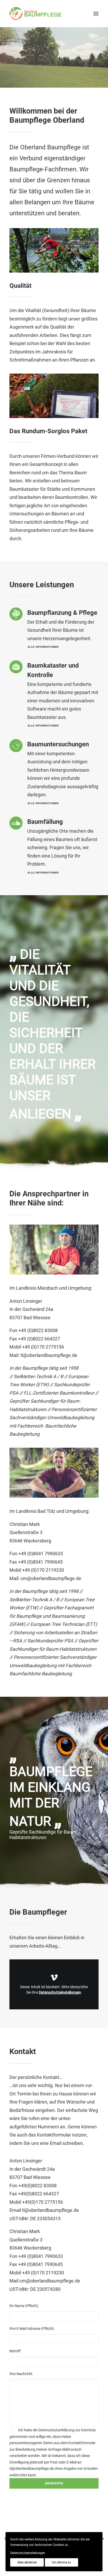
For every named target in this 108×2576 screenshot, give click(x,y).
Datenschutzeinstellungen (60, 1992)
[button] (96, 14)
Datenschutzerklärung (56, 2430)
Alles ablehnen (27, 2562)
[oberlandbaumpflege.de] (35, 14)
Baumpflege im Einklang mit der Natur (51, 1796)
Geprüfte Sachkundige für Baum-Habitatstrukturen (43, 1835)
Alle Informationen (43, 647)
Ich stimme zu (61, 2562)
